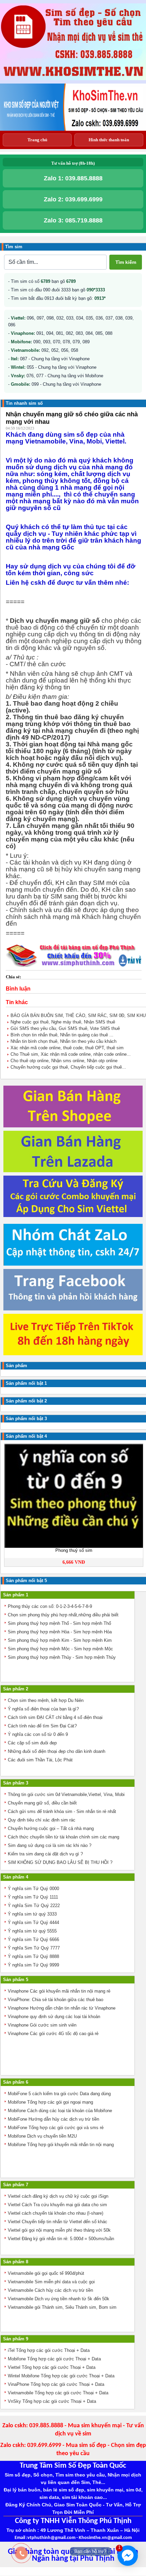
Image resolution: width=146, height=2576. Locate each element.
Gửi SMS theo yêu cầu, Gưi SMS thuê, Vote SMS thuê (65, 1028)
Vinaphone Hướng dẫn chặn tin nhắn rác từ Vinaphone (62, 2008)
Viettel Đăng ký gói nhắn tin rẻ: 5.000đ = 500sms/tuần (61, 2239)
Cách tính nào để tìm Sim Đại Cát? (42, 1726)
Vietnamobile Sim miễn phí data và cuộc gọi (51, 2282)
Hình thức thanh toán (109, 140)
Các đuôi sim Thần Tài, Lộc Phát (40, 1760)
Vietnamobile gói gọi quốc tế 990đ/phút (46, 2273)
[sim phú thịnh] (73, 129)
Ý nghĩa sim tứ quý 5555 (32, 1931)
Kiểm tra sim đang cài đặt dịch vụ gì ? (45, 1854)
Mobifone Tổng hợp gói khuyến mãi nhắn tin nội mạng (61, 2145)
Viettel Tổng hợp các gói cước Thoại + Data (52, 2367)
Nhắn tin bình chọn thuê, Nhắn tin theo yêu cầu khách (63, 1041)
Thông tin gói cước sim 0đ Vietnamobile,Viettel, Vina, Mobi (66, 1794)
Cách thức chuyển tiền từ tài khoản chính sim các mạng (63, 1837)
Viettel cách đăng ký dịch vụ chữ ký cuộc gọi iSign (58, 2196)
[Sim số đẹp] (73, 77)
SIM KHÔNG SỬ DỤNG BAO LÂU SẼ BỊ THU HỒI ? (60, 1862)
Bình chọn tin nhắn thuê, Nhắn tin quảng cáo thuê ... (62, 1035)
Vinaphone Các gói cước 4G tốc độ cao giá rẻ (53, 2034)
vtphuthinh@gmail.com (51, 2538)
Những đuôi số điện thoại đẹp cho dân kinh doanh (57, 1751)
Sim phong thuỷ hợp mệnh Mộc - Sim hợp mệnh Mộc (60, 1649)
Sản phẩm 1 (16, 1595)
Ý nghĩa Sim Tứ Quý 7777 (34, 1948)
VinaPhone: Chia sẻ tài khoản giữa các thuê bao (56, 2000)
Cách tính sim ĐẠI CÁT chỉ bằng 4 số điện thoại (55, 1717)
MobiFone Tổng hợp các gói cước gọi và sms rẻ (56, 2128)
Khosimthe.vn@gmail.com (105, 2538)
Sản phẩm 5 (16, 1980)
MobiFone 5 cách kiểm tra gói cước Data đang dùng (59, 2094)
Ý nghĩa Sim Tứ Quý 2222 (34, 1906)
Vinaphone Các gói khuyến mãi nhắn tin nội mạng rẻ (59, 1991)
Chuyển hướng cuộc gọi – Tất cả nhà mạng (51, 1828)
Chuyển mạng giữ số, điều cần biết (42, 1803)
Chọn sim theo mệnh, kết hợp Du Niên (46, 1700)
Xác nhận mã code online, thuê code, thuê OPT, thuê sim (67, 1048)
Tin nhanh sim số (24, 403)
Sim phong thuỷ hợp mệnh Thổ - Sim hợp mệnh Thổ (59, 1623)
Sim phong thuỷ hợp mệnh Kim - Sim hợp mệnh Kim (60, 1640)
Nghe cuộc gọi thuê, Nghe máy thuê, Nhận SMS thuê (63, 1022)
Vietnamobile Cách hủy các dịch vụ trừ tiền (50, 2290)
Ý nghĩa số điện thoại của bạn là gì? (43, 1709)
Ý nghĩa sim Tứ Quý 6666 (33, 1939)
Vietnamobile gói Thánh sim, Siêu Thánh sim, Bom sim (62, 2307)
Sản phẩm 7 (16, 2185)
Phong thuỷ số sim (74, 1550)
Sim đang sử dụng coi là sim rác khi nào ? (50, 1845)
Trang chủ (37, 140)
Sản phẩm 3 (16, 1783)
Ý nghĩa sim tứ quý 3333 (32, 1914)
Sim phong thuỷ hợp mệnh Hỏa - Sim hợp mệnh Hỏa (60, 1632)
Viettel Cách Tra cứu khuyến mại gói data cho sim (57, 2205)
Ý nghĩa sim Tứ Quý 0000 (33, 1889)
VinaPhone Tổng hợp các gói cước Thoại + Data (56, 2384)
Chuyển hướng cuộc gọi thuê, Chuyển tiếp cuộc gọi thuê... (68, 1067)
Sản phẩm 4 (16, 1877)
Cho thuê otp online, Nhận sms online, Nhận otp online (64, 1061)
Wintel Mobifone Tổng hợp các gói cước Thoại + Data (61, 2376)
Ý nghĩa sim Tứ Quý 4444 (33, 1922)
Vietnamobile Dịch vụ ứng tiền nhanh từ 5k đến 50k (59, 2299)
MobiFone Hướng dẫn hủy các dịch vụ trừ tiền (53, 2119)
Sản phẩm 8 (16, 2262)
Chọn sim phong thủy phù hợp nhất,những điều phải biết (63, 1615)
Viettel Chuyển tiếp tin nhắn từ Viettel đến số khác (58, 2222)
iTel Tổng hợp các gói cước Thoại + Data (49, 2350)
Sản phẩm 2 (16, 1689)
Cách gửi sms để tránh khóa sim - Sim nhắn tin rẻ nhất (62, 1811)
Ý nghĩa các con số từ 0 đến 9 (38, 1734)
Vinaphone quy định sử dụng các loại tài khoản (54, 2017)
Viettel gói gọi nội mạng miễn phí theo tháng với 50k (59, 2230)
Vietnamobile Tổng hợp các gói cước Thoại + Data (58, 2393)
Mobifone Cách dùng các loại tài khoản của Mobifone (60, 2111)
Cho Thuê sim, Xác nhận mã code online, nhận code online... (71, 1054)
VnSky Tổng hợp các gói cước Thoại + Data (52, 2401)
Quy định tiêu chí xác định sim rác (42, 1820)
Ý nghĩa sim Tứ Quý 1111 (33, 1897)
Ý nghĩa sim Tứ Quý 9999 (33, 1965)
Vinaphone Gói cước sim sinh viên (42, 2025)
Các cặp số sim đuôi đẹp (32, 1743)
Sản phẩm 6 (16, 2082)
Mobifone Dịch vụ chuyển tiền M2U (42, 2136)
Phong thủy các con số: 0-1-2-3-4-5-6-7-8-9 (50, 1606)
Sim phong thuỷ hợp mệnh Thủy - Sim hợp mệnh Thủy (62, 1657)
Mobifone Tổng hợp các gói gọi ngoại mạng (50, 2102)
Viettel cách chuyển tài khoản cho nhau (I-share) (56, 2213)
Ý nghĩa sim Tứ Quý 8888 (33, 1956)
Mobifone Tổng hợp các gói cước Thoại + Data (54, 2359)
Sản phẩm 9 (16, 2339)
